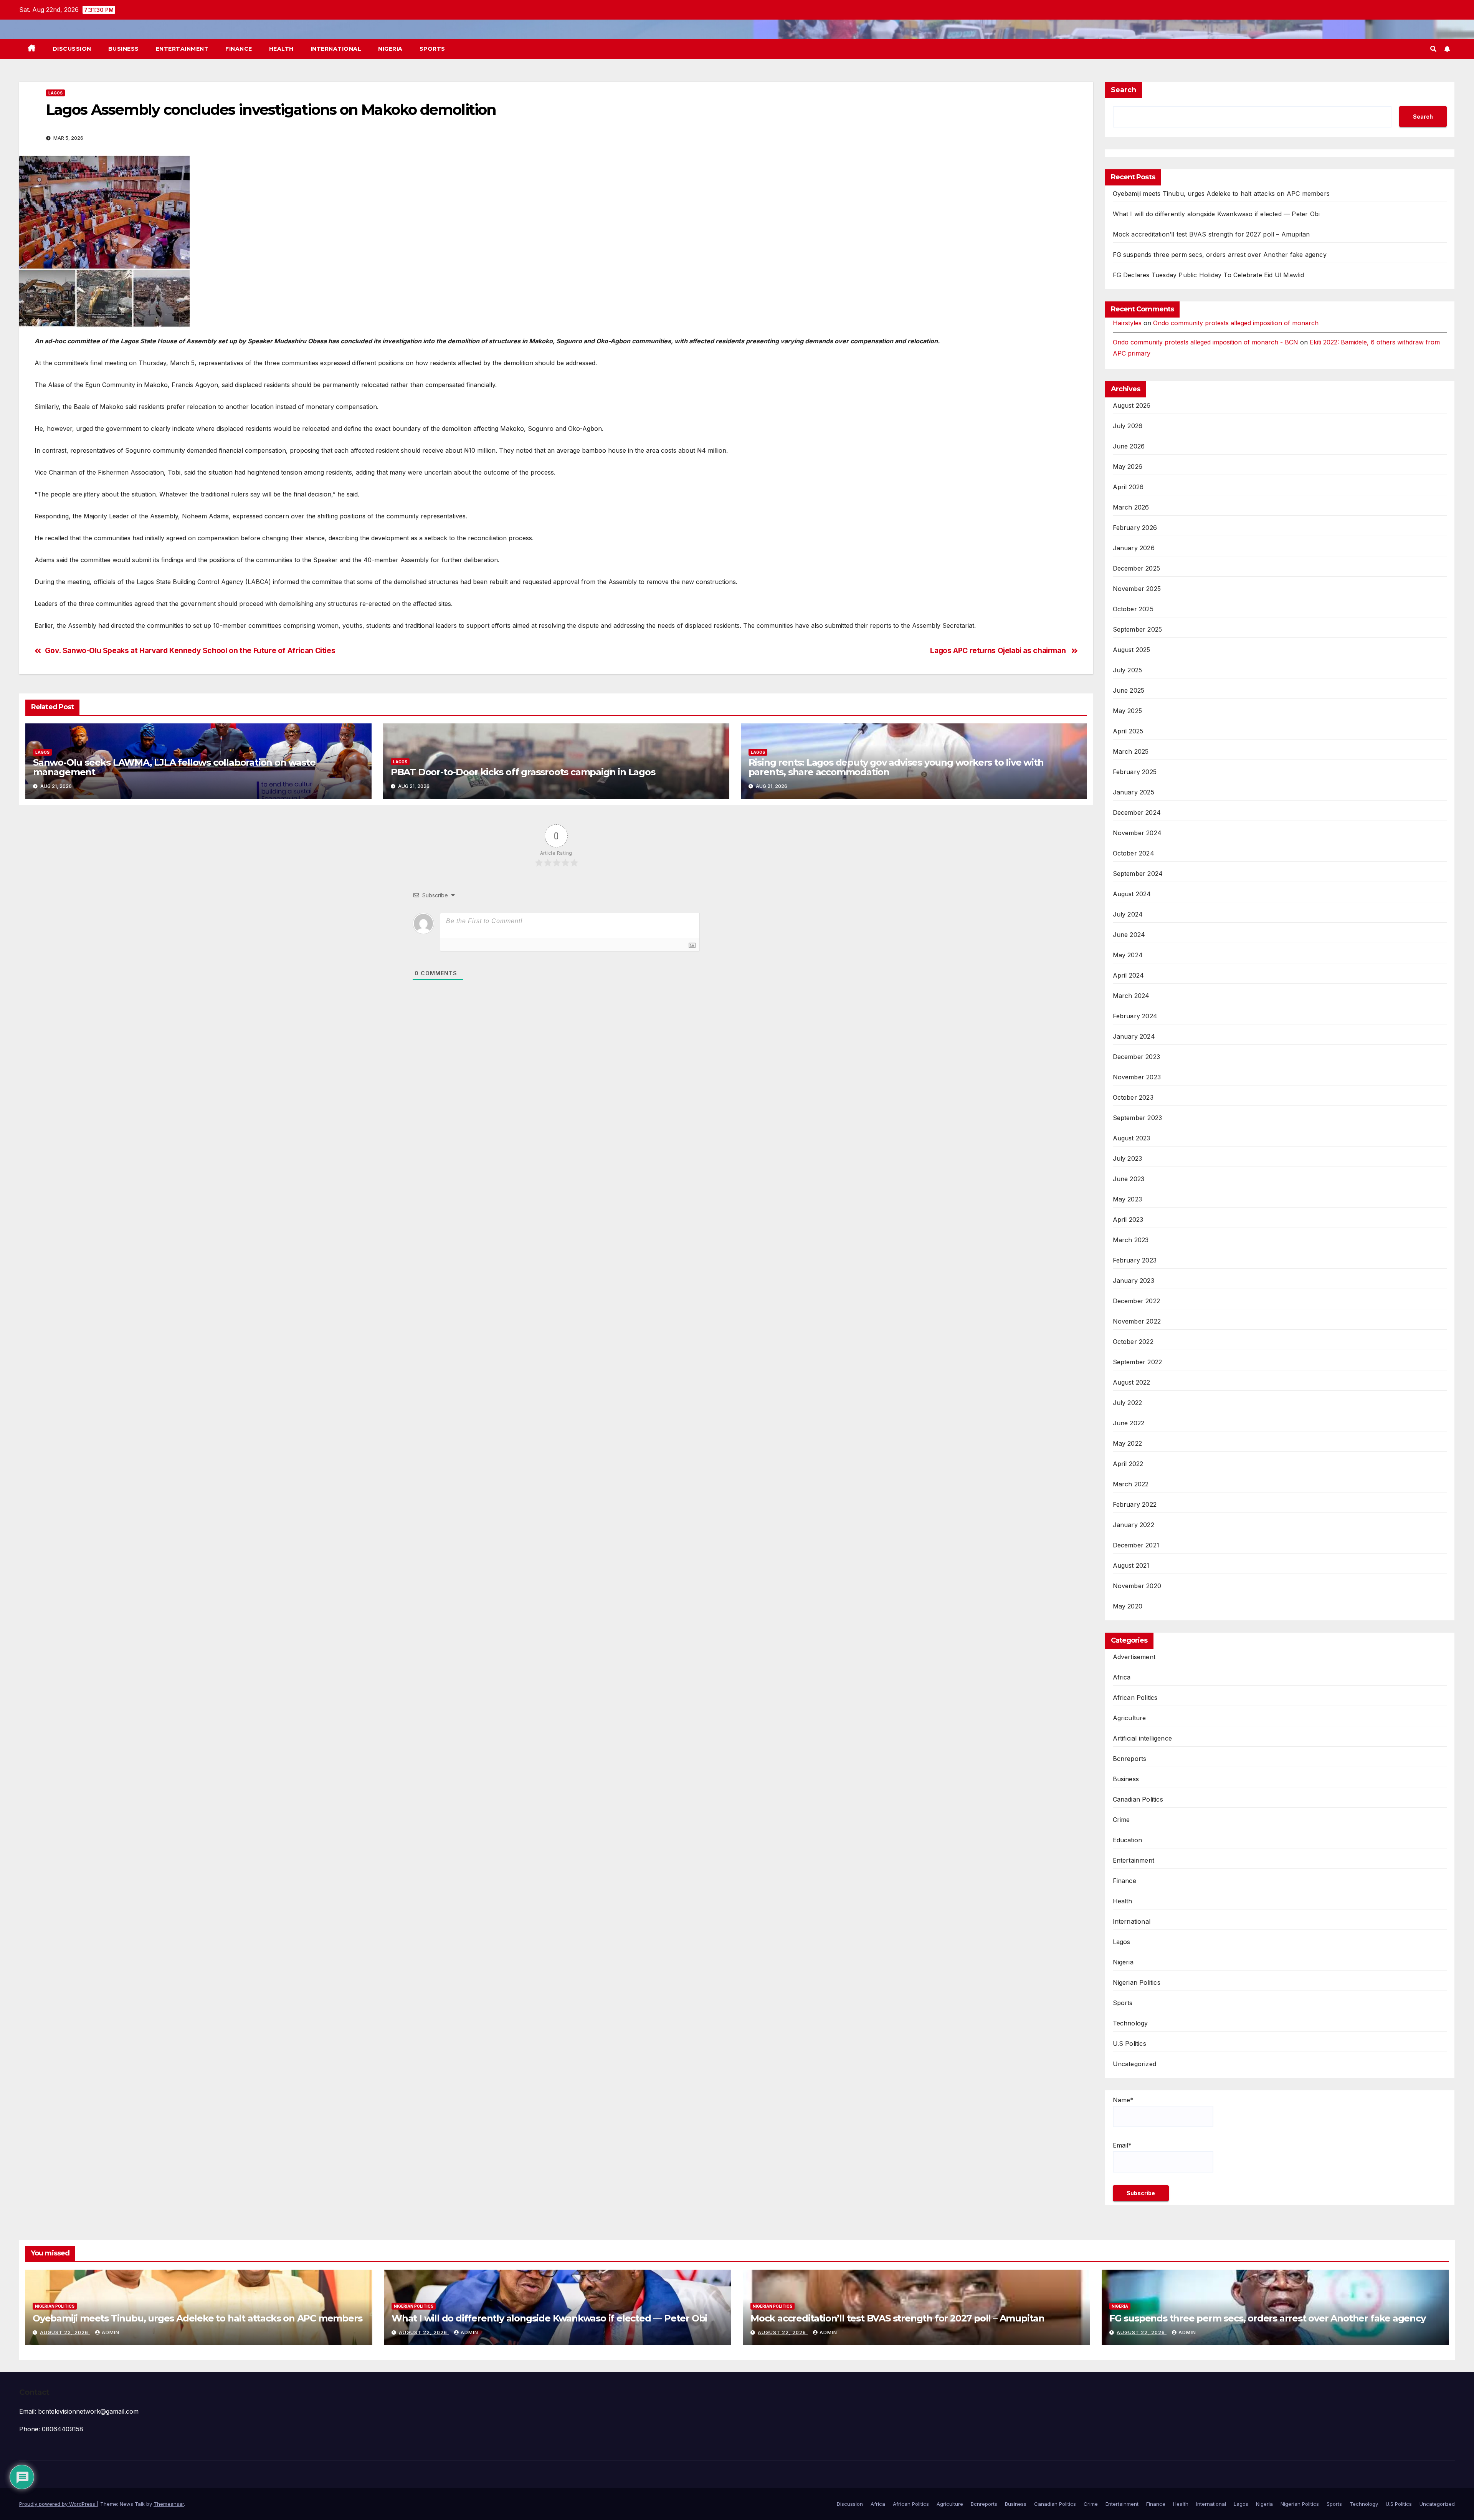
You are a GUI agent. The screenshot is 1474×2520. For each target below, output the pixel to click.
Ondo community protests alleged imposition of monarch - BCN (1205, 342)
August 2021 (1131, 1565)
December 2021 (1136, 1545)
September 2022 (1138, 1362)
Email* (1122, 2145)
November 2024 (1137, 833)
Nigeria (390, 49)
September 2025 (1138, 629)
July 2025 (1128, 670)
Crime (1121, 1820)
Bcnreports (1130, 1759)
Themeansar (169, 2504)
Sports (432, 49)
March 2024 (1131, 996)
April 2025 (1128, 731)
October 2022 (1133, 1342)
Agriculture (1129, 1718)
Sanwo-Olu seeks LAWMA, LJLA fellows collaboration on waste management (174, 767)
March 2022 (1131, 1484)
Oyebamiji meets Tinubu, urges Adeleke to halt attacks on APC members (1221, 194)
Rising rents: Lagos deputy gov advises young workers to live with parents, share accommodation (896, 767)
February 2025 (1135, 772)
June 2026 (1129, 446)
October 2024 (1134, 853)
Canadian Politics (1138, 1799)
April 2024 (1129, 975)
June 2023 (1129, 1179)
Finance (239, 49)
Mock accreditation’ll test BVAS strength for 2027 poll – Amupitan (1211, 234)
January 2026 (1134, 548)
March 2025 (1131, 751)
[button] (1433, 49)
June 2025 (1129, 690)
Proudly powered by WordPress (58, 2504)
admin (111, 2332)
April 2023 (1128, 1219)
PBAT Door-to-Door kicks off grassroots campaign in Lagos (523, 772)
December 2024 (1137, 812)
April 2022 (1128, 1464)
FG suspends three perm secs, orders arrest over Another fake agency (1220, 255)
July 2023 (1128, 1158)
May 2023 (1128, 1199)
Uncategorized (1135, 2064)
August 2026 (1132, 405)
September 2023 (1138, 1118)
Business (124, 49)
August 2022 (1132, 1382)
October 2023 (1133, 1097)
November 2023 (1137, 1077)
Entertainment (182, 49)
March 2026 (1131, 507)
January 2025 (1134, 792)
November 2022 (1137, 1321)
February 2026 (1135, 528)
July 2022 (1128, 1403)
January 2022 (1134, 1525)
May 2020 (1128, 1606)
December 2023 (1137, 1057)
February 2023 (1135, 1260)
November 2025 (1137, 589)
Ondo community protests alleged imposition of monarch (1236, 323)
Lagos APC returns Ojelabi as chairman (999, 651)
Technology (1130, 2023)
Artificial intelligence (1143, 1738)
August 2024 (1132, 894)
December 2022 (1137, 1301)
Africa (1122, 1677)
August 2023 (1132, 1138)
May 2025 (1128, 711)
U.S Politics (1129, 2043)
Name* (1123, 2100)
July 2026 (1128, 426)
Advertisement (1134, 1657)
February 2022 (1135, 1504)
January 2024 (1134, 1036)
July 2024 (1128, 914)
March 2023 (1131, 1240)
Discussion (72, 49)
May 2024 (1128, 955)
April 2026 (1128, 487)
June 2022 (1129, 1423)
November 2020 (1137, 1586)
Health (281, 49)
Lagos (55, 93)
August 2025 (1132, 650)
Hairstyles (1127, 323)
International (336, 49)
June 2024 (1129, 935)
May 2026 (1128, 467)
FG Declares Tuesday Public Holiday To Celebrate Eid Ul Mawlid (1209, 275)
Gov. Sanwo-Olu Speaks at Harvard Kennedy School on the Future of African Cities (190, 651)
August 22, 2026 (65, 2332)
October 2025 (1133, 609)
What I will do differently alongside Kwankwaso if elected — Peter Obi (1216, 214)
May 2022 (1128, 1443)
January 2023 (1134, 1281)
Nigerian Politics (1137, 1982)
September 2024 (1138, 874)
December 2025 (1137, 568)
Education (1128, 1840)
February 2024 (1135, 1016)
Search (1124, 90)
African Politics (1135, 1698)
